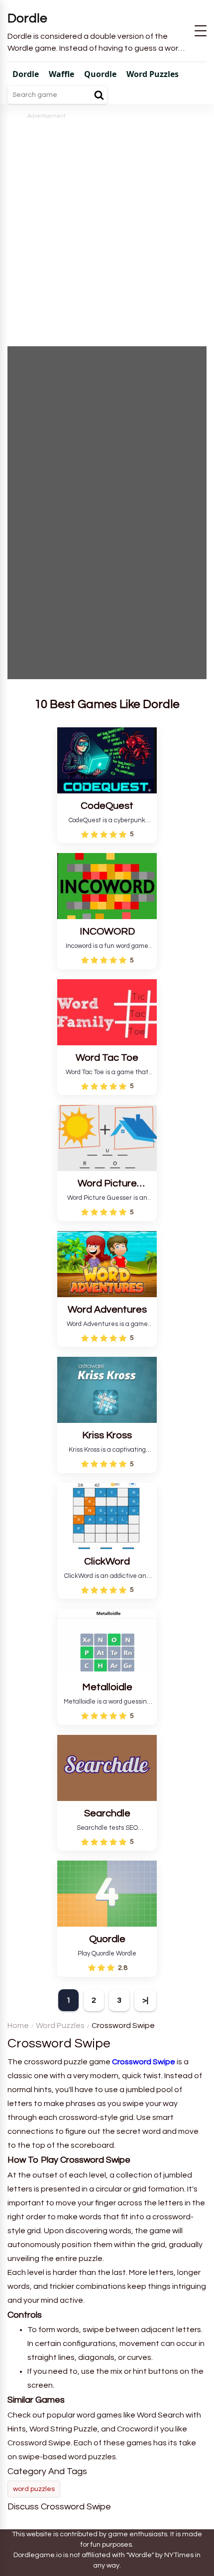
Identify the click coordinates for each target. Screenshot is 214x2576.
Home (18, 2026)
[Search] (99, 95)
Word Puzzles (60, 2026)
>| (145, 2000)
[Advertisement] (107, 228)
